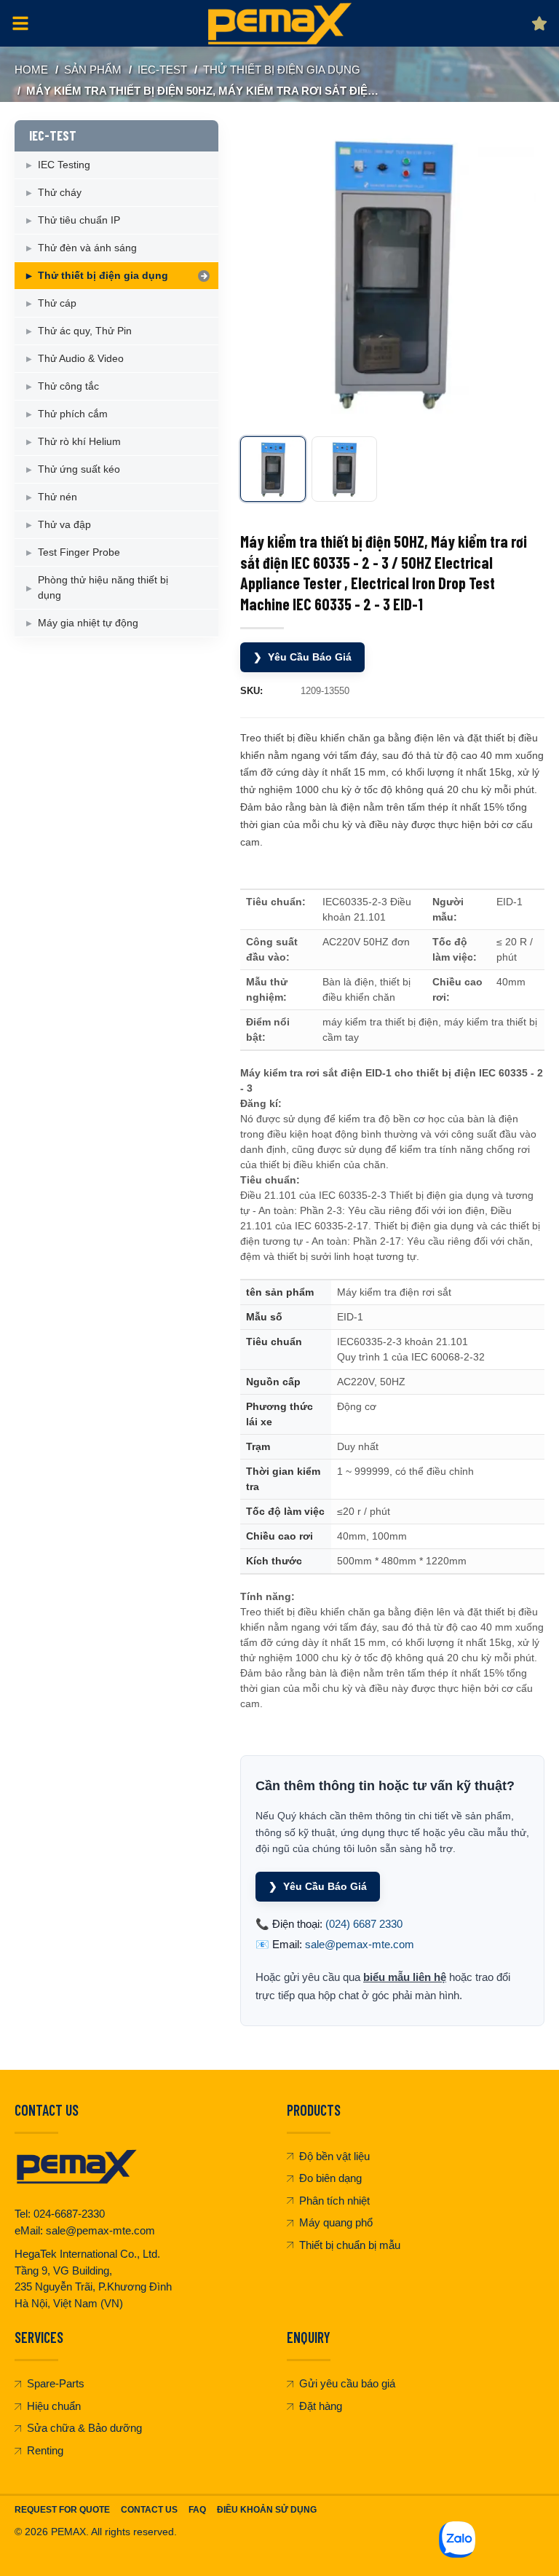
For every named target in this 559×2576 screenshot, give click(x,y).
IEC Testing (64, 165)
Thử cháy (60, 192)
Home (31, 70)
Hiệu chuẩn (54, 2406)
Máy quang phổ (336, 2222)
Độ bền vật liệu (334, 2156)
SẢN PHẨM (93, 70)
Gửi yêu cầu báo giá (347, 2383)
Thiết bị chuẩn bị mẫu (350, 2245)
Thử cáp (57, 303)
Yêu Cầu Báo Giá (302, 657)
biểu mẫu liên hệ (405, 1977)
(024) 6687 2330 (364, 1924)
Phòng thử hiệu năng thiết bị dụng (103, 587)
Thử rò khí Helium (79, 441)
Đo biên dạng (330, 2178)
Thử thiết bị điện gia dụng (282, 70)
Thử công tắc (68, 386)
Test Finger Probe (79, 552)
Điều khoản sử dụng (267, 2510)
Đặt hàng (321, 2406)
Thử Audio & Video (81, 358)
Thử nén (58, 497)
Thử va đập (64, 524)
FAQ (197, 2510)
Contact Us (149, 2510)
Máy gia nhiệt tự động (88, 623)
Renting (45, 2450)
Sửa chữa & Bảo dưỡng (84, 2428)
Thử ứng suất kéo (79, 469)
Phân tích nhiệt (334, 2201)
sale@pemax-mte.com (360, 1944)
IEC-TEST (162, 70)
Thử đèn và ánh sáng (87, 248)
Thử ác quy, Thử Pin (85, 331)
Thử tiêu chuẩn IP (79, 220)
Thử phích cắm (73, 414)
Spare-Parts (56, 2383)
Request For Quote (62, 2510)
